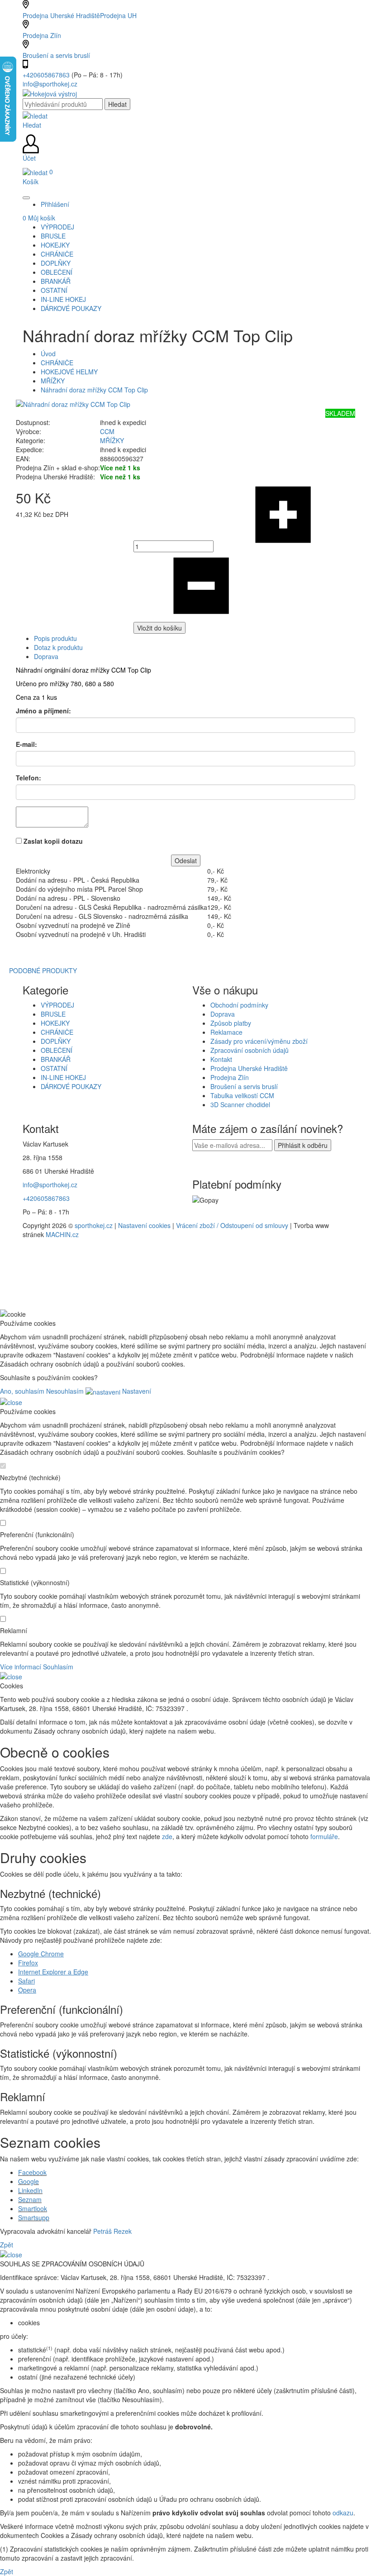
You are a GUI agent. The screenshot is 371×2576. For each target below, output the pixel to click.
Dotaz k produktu (58, 647)
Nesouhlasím (65, 1391)
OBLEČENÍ (57, 1050)
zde (167, 1836)
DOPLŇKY (56, 1041)
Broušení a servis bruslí (56, 55)
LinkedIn (30, 2190)
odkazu (343, 2513)
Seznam (30, 2199)
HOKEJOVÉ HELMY (69, 372)
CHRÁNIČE (57, 363)
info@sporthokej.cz (50, 84)
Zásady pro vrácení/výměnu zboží (259, 1041)
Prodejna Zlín (42, 35)
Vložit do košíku (159, 628)
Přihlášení (55, 204)
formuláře (324, 1836)
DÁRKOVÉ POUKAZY (71, 1086)
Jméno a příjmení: (43, 711)
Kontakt (221, 1059)
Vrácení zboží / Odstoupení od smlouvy (232, 1225)
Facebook (32, 2172)
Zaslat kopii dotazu (53, 841)
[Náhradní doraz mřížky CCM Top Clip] (73, 403)
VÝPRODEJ (57, 1005)
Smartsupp (34, 2218)
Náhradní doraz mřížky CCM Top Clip (94, 390)
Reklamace (226, 1032)
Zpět (7, 2245)
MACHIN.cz (62, 1234)
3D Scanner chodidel (240, 1104)
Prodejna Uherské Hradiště (249, 1068)
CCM (107, 431)
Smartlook (33, 2208)
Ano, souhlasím (22, 1391)
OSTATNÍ (54, 1068)
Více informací (21, 1667)
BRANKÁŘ (56, 1059)
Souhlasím (58, 1667)
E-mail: (26, 744)
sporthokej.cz (94, 1225)
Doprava (46, 656)
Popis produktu (55, 638)
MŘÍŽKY (53, 381)
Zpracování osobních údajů (250, 1050)
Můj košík (39, 218)
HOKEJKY (55, 1023)
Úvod (48, 354)
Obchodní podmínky (239, 1005)
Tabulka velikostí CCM (242, 1095)
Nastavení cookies (144, 1225)
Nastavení (136, 1391)
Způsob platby (231, 1023)
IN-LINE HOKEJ (63, 1077)
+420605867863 (47, 75)
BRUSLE (53, 1014)
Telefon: (29, 778)
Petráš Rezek (112, 2231)
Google (29, 2181)
